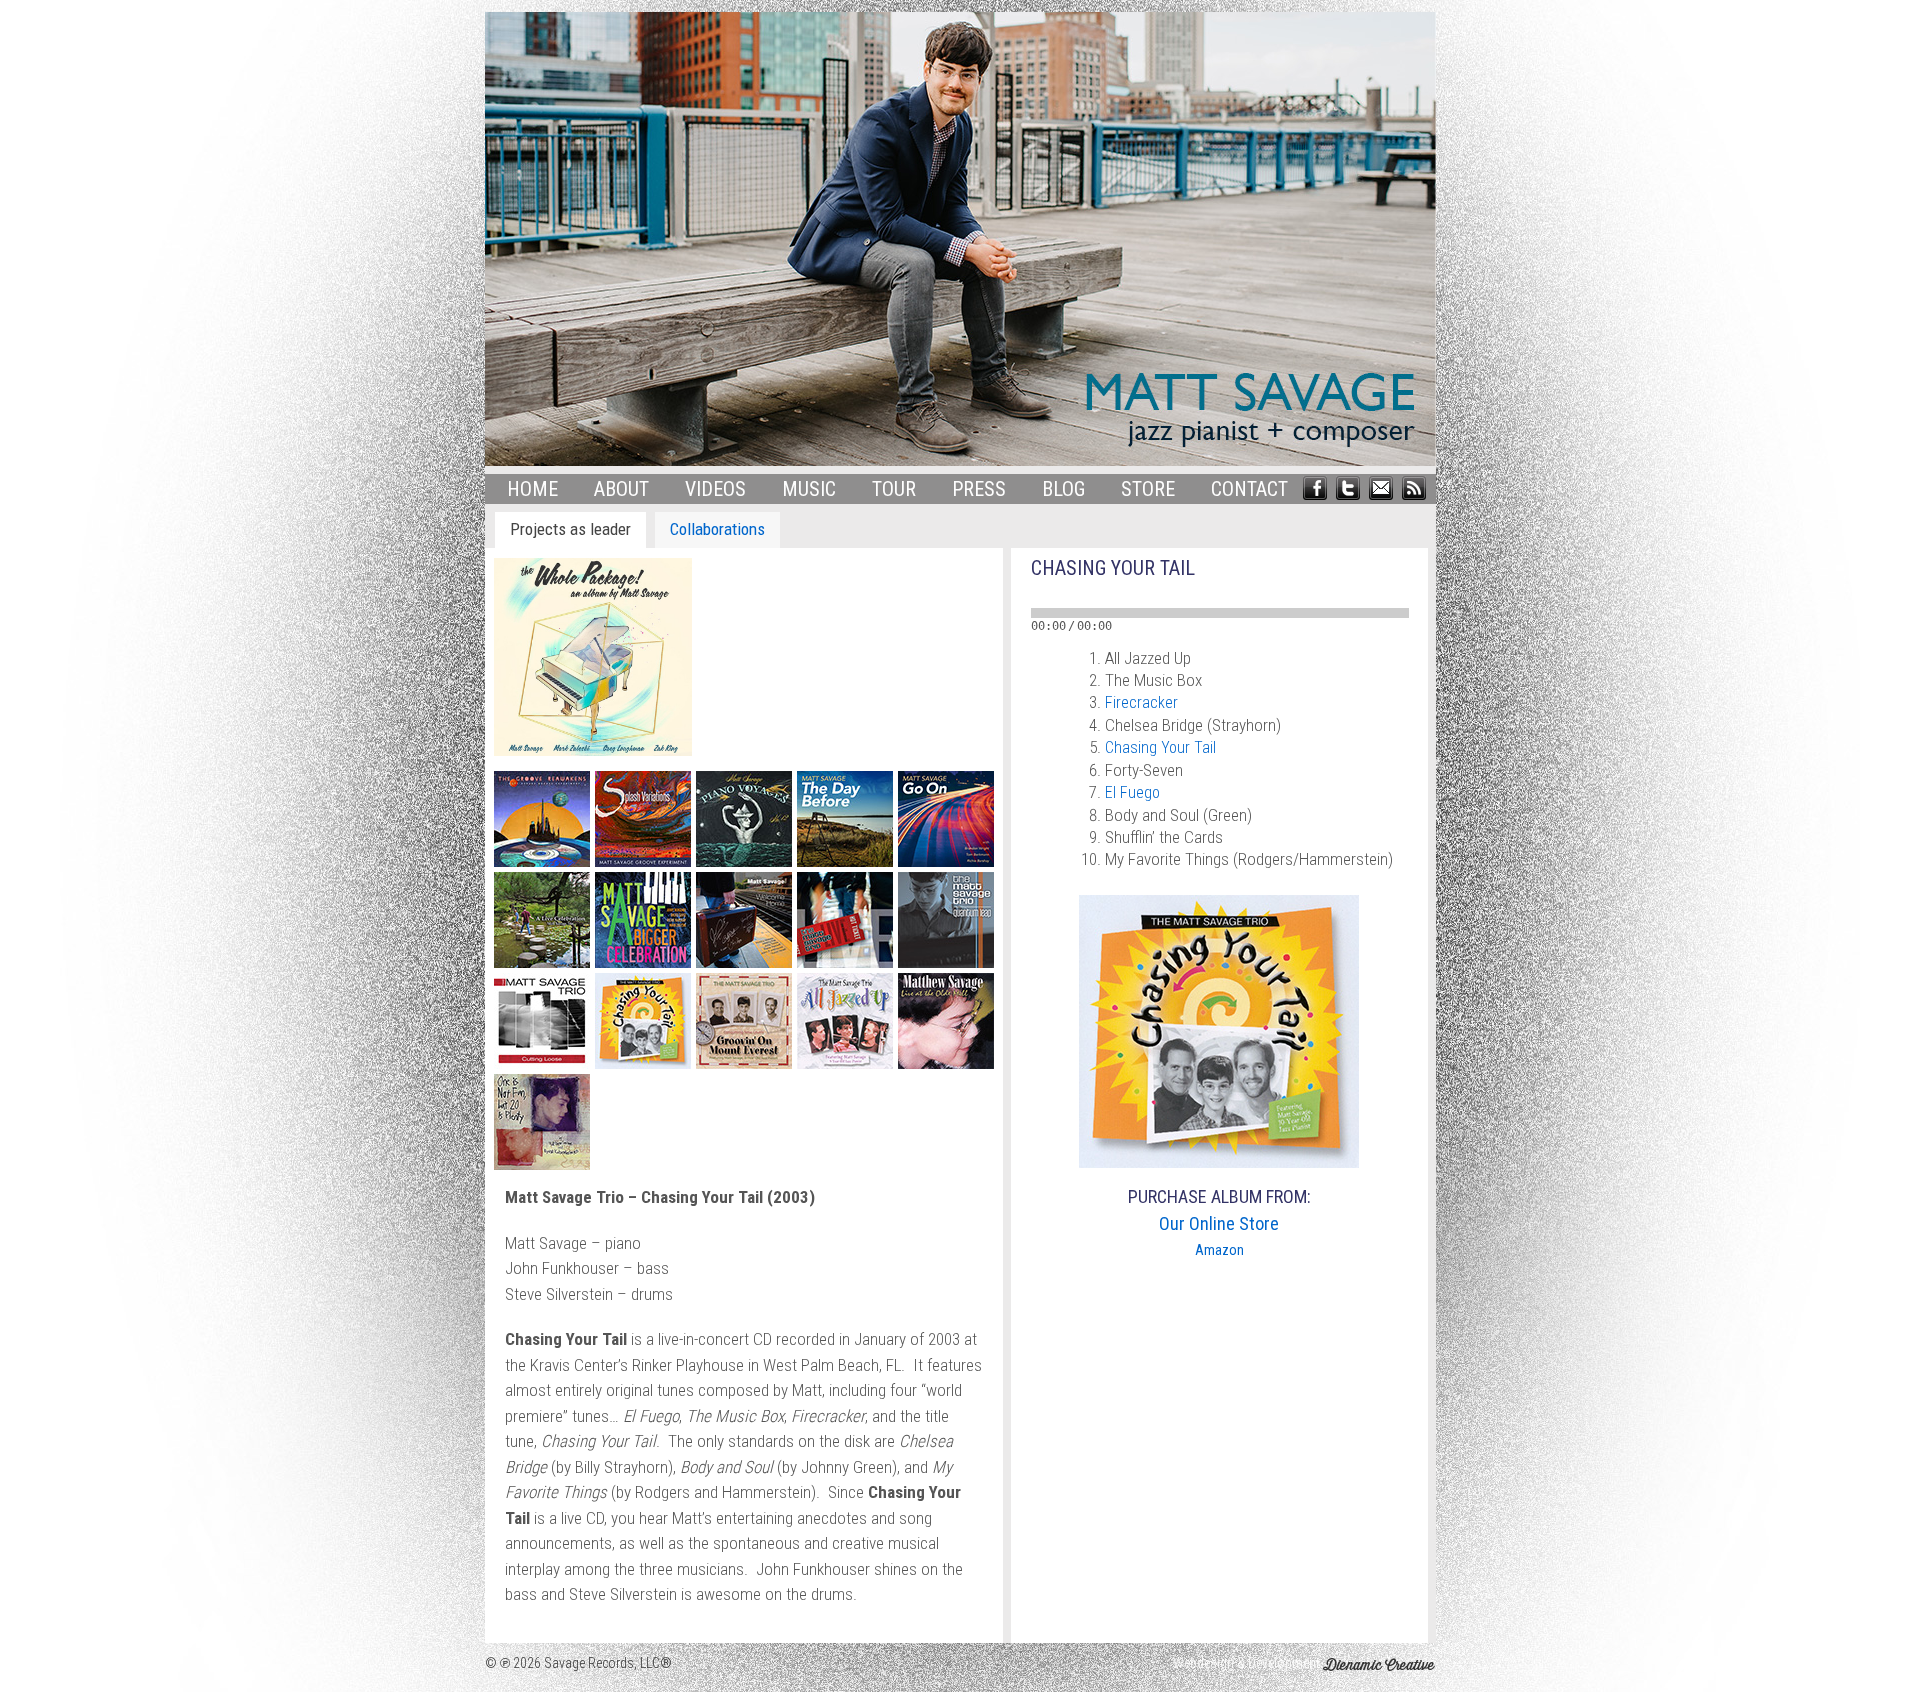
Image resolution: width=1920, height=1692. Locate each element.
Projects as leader (570, 529)
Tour (894, 489)
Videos (715, 489)
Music (809, 489)
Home (532, 489)
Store (1148, 489)
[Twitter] (1348, 486)
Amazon (1219, 1250)
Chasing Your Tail (1160, 747)
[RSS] (1414, 486)
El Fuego (1132, 792)
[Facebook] (1315, 486)
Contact (1249, 489)
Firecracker (1141, 702)
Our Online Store (1219, 1223)
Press (979, 489)
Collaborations (717, 529)
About (621, 489)
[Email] (1381, 486)
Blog (1063, 489)
